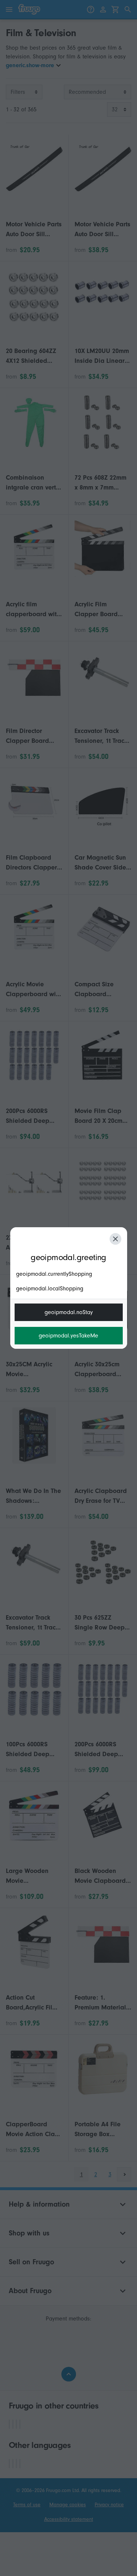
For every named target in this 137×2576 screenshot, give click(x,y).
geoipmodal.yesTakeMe (68, 1336)
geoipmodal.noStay (69, 1312)
